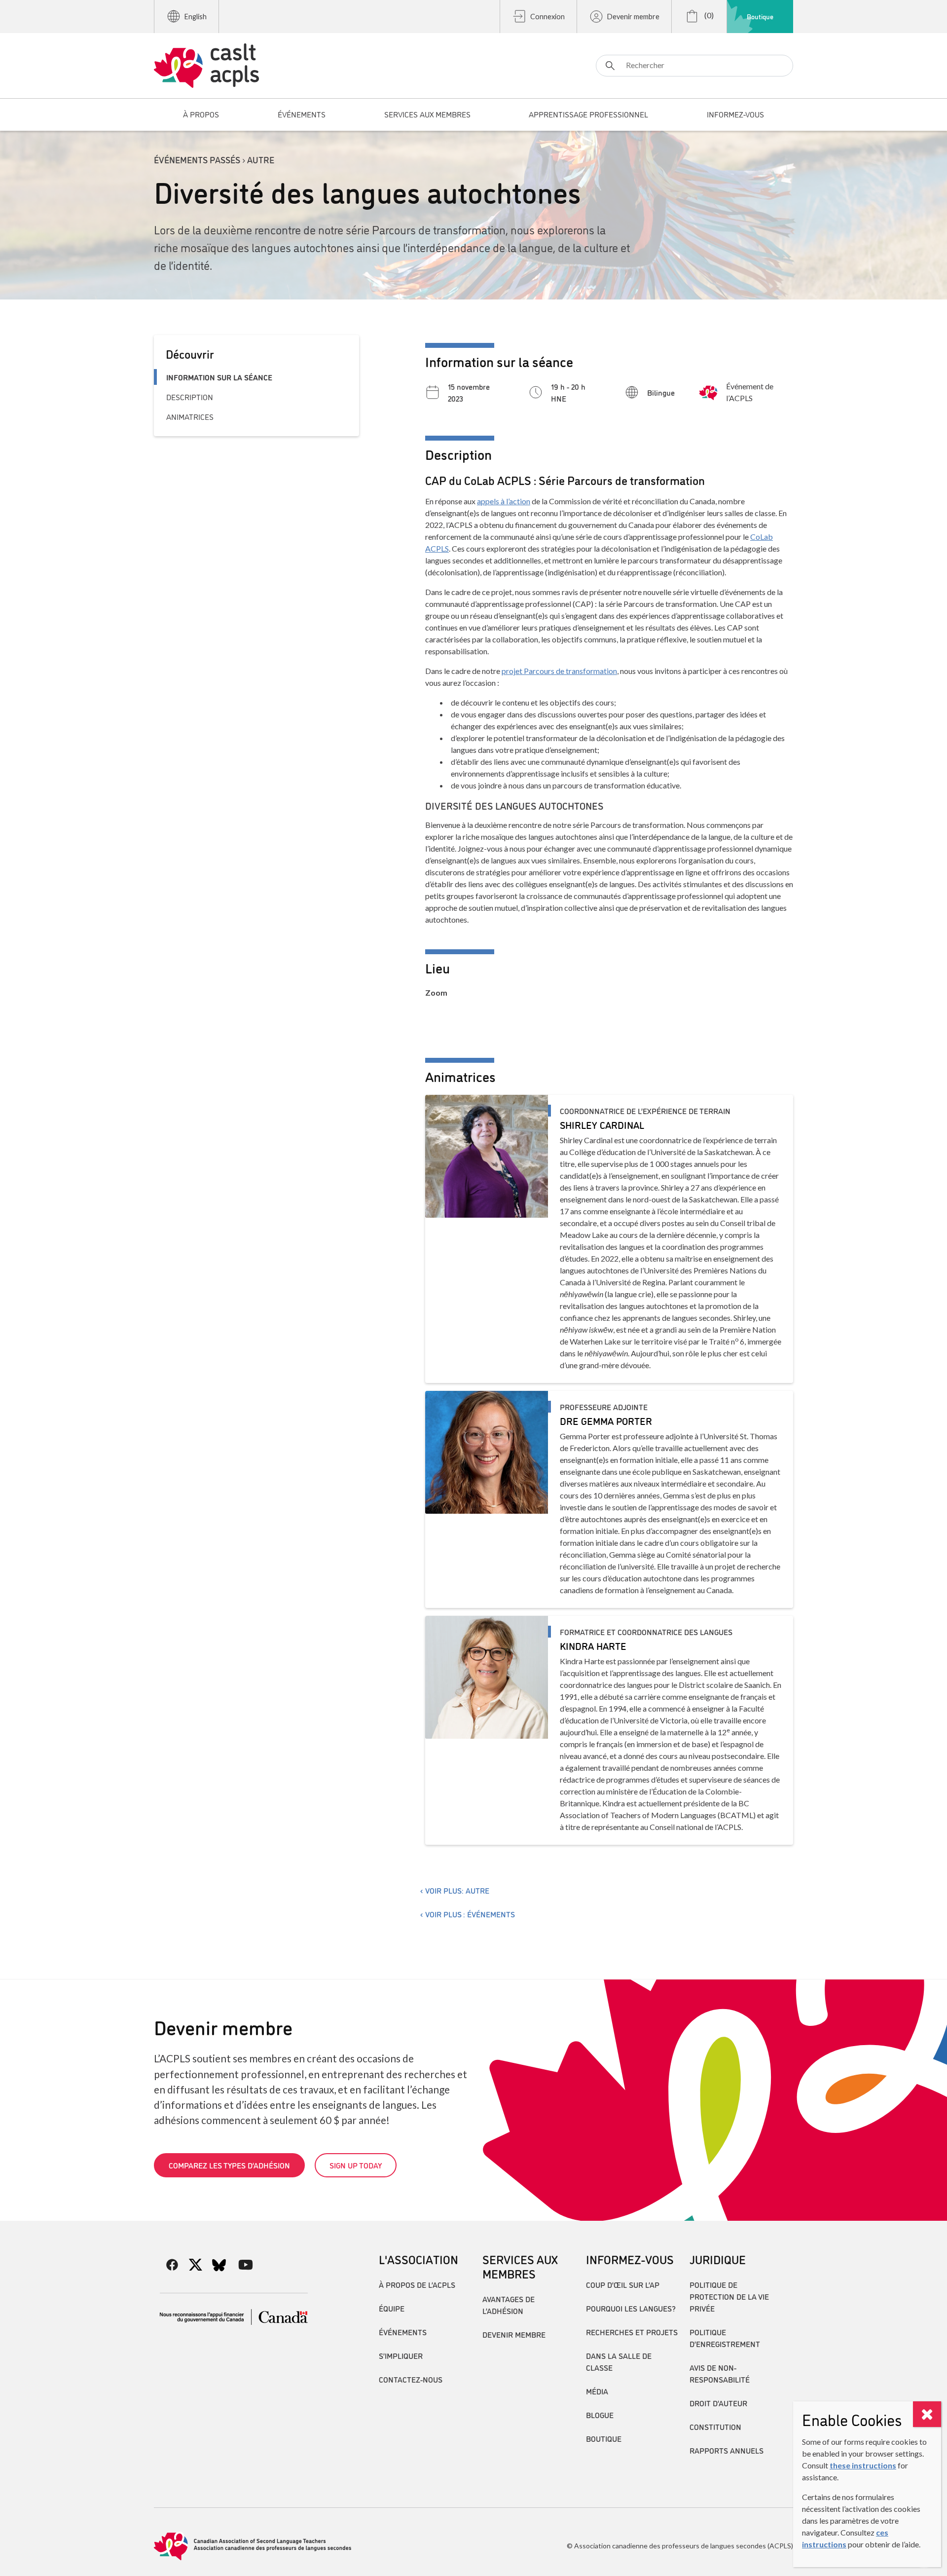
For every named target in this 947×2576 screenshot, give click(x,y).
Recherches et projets (632, 2332)
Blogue (600, 2415)
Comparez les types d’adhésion (229, 2165)
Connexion (547, 17)
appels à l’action (504, 501)
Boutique (760, 16)
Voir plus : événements (470, 1914)
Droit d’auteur (718, 2403)
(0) (708, 15)
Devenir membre (633, 17)
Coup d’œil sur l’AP (623, 2284)
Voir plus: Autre (457, 1890)
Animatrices (190, 416)
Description (190, 397)
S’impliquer (401, 2355)
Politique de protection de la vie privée (729, 2296)
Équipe (392, 2308)
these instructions (863, 2465)
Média (597, 2391)
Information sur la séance (219, 377)
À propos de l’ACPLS (417, 2284)
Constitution (715, 2427)
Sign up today (356, 2165)
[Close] (927, 2414)
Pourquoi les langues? (631, 2308)
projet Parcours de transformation (559, 671)
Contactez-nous (411, 2379)
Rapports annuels (727, 2450)
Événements (403, 2332)
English (196, 17)
